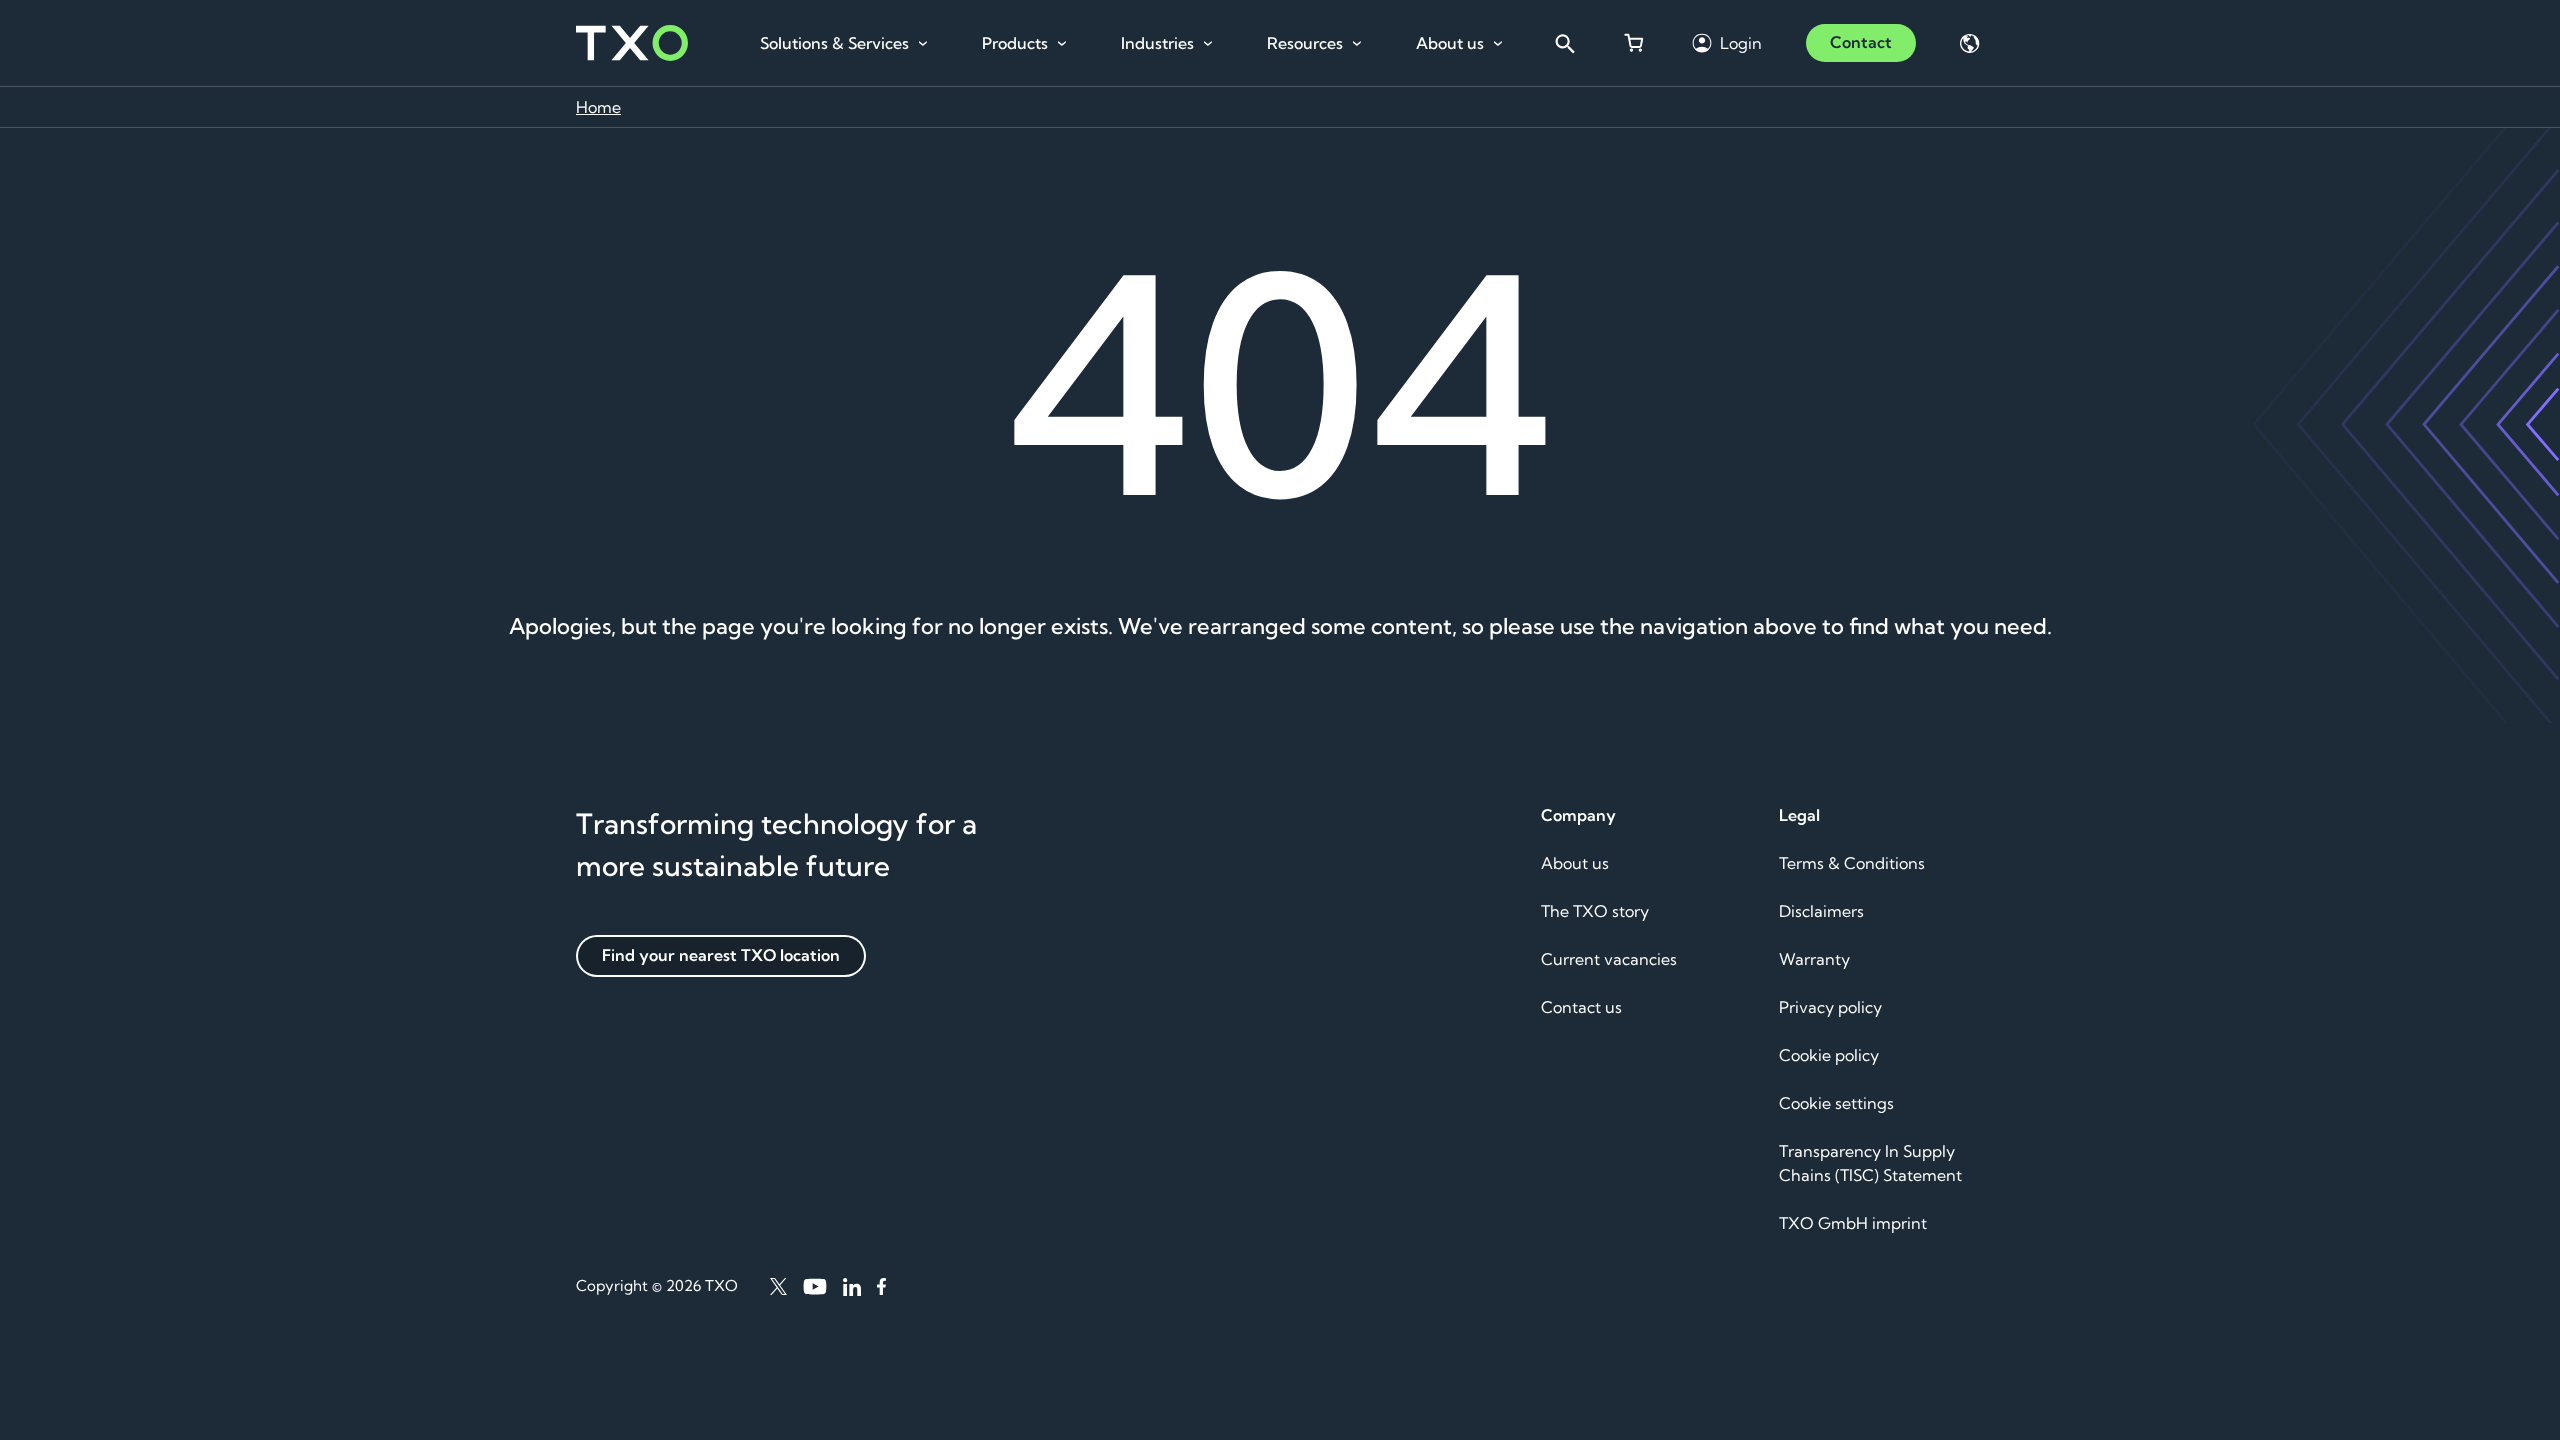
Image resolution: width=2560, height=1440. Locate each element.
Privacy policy (1830, 1007)
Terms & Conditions (1852, 863)
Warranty (1814, 959)
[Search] (1564, 43)
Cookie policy (1829, 1055)
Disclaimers (1821, 911)
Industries (1157, 43)
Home (598, 107)
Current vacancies (1609, 959)
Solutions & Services (834, 43)
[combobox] (1564, 43)
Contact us (1581, 1007)
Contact (1861, 42)
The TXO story (1595, 911)
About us (1450, 43)
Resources (1305, 43)
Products (1015, 43)
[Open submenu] (923, 44)
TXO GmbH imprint (1853, 1223)
